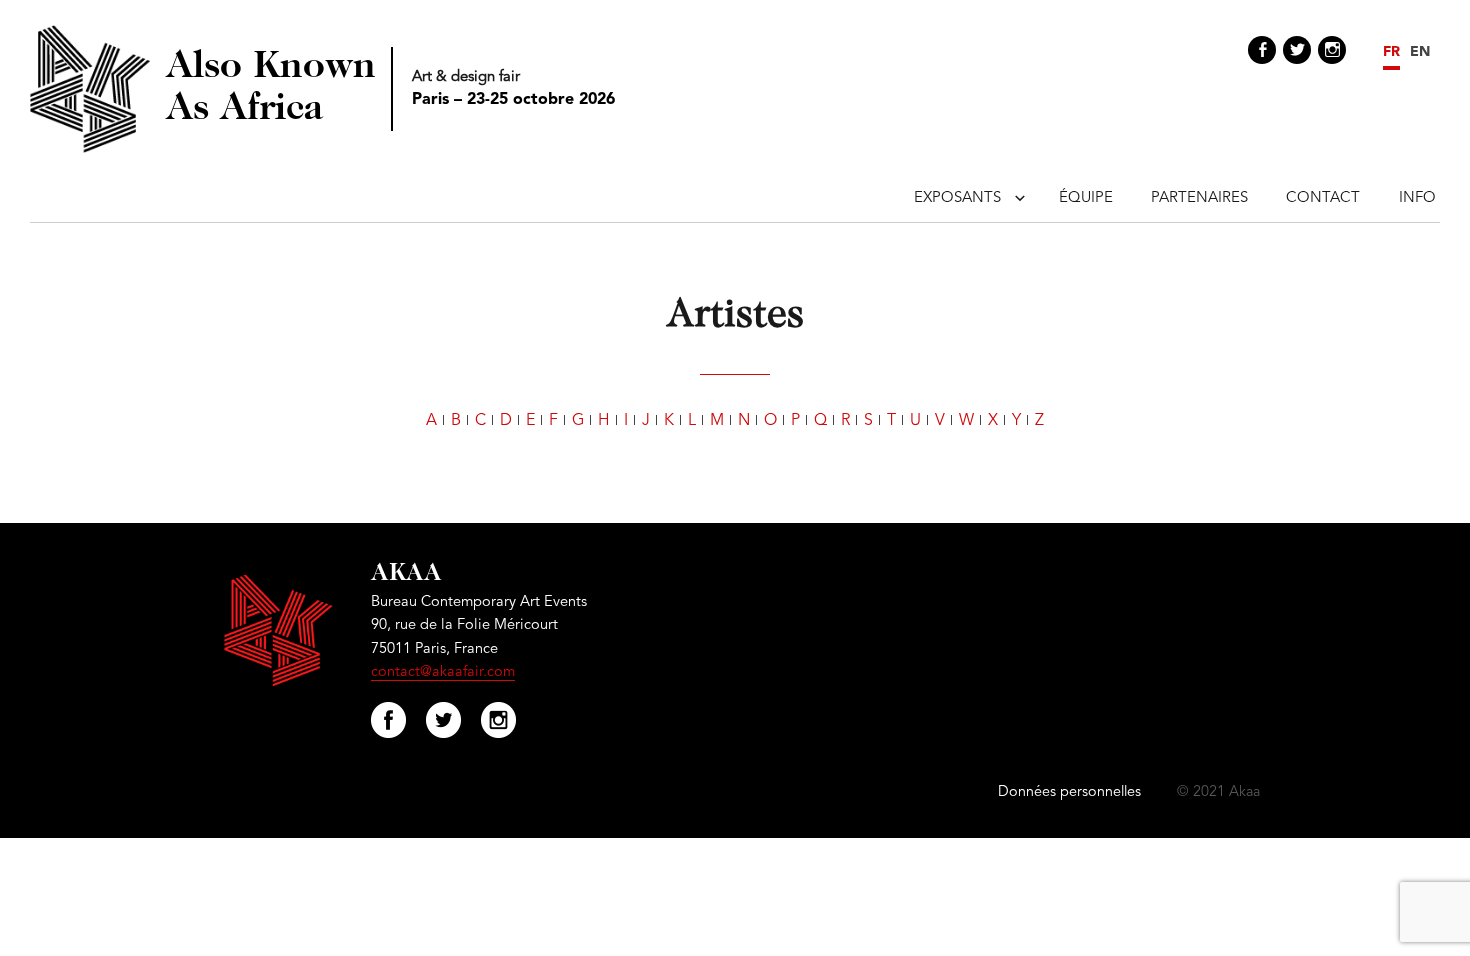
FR (1391, 52)
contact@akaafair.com (443, 672)
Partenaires (1199, 198)
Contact (1323, 198)
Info (1417, 198)
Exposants (957, 198)
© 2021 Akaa (1218, 792)
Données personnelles (1069, 792)
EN (1420, 52)
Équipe (1086, 198)
